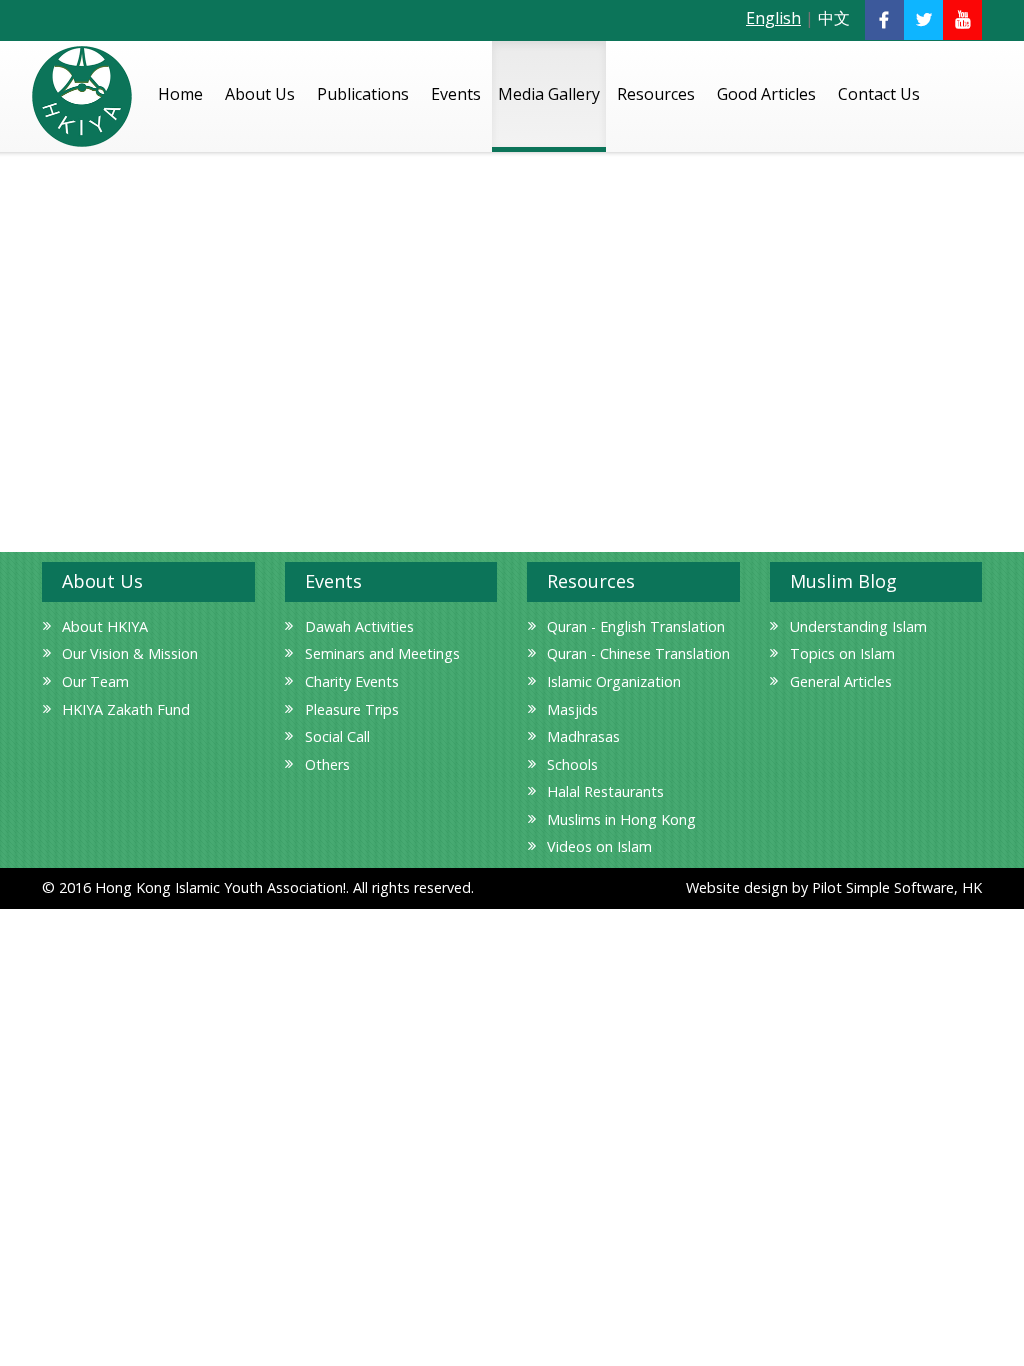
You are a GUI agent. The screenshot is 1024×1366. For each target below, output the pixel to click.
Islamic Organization (614, 681)
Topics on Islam (842, 653)
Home (180, 94)
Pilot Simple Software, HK (897, 887)
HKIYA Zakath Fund (126, 709)
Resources (656, 94)
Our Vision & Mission (130, 653)
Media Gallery (549, 94)
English (773, 18)
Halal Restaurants (605, 791)
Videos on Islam (599, 846)
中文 (834, 18)
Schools (572, 764)
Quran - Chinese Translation (638, 653)
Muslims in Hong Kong (621, 819)
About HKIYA (105, 626)
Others (327, 764)
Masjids (572, 709)
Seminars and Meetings (382, 653)
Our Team (95, 681)
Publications (363, 94)
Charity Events (352, 681)
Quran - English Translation (636, 626)
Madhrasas (583, 736)
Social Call (337, 736)
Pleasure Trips (352, 709)
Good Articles (766, 94)
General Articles (841, 681)
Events (456, 94)
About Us (260, 94)
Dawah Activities (359, 626)
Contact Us (879, 94)
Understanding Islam (858, 626)
